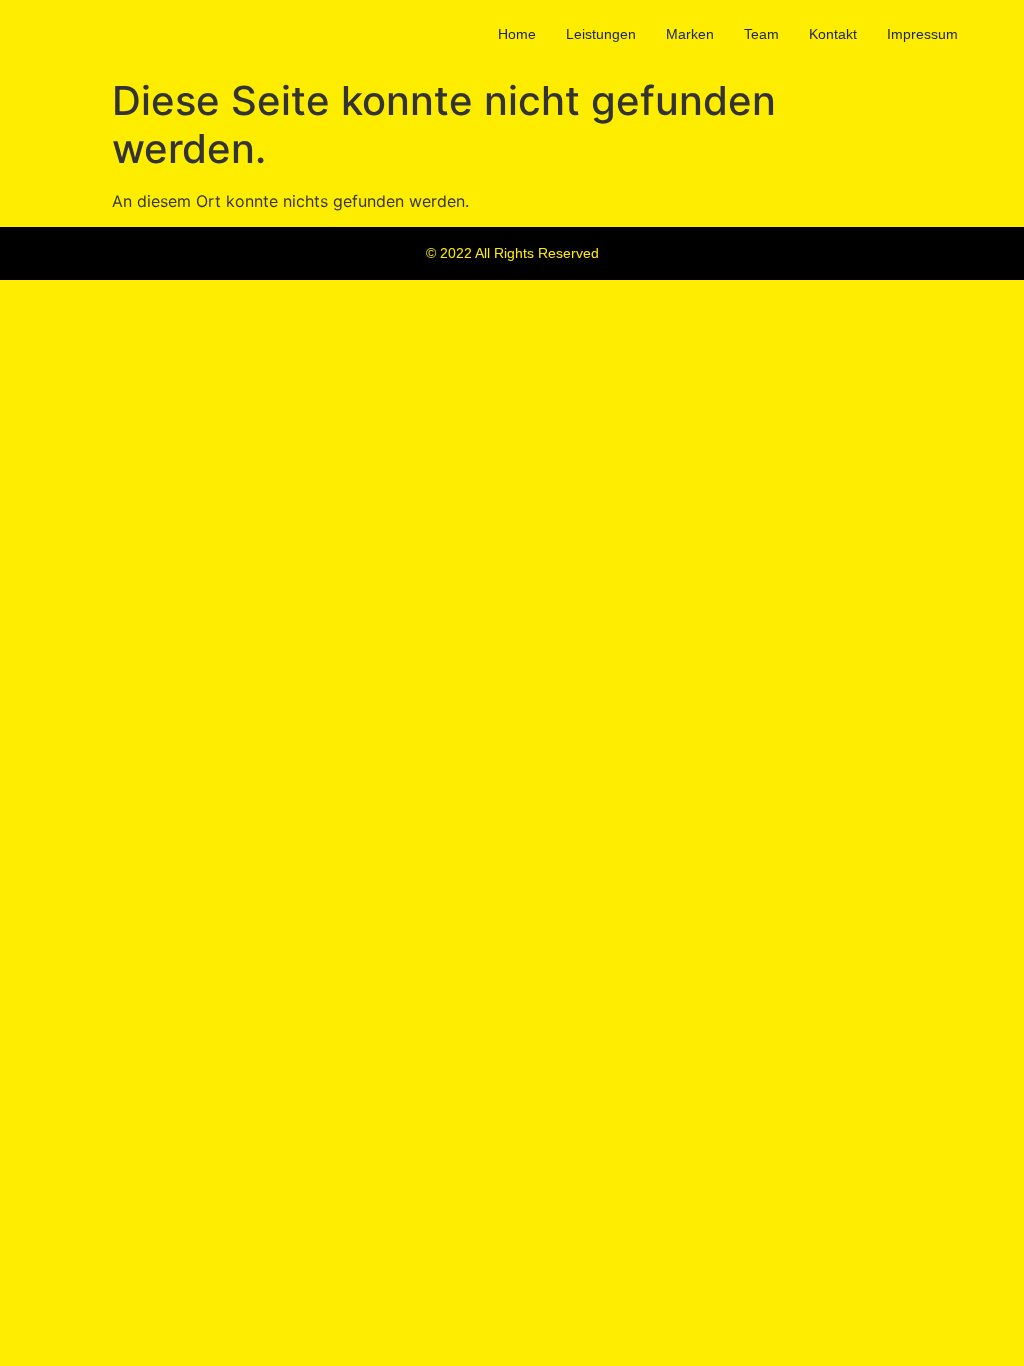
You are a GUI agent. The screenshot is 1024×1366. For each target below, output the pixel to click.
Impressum (922, 34)
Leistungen (601, 34)
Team (761, 34)
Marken (690, 34)
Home (517, 34)
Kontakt (833, 34)
